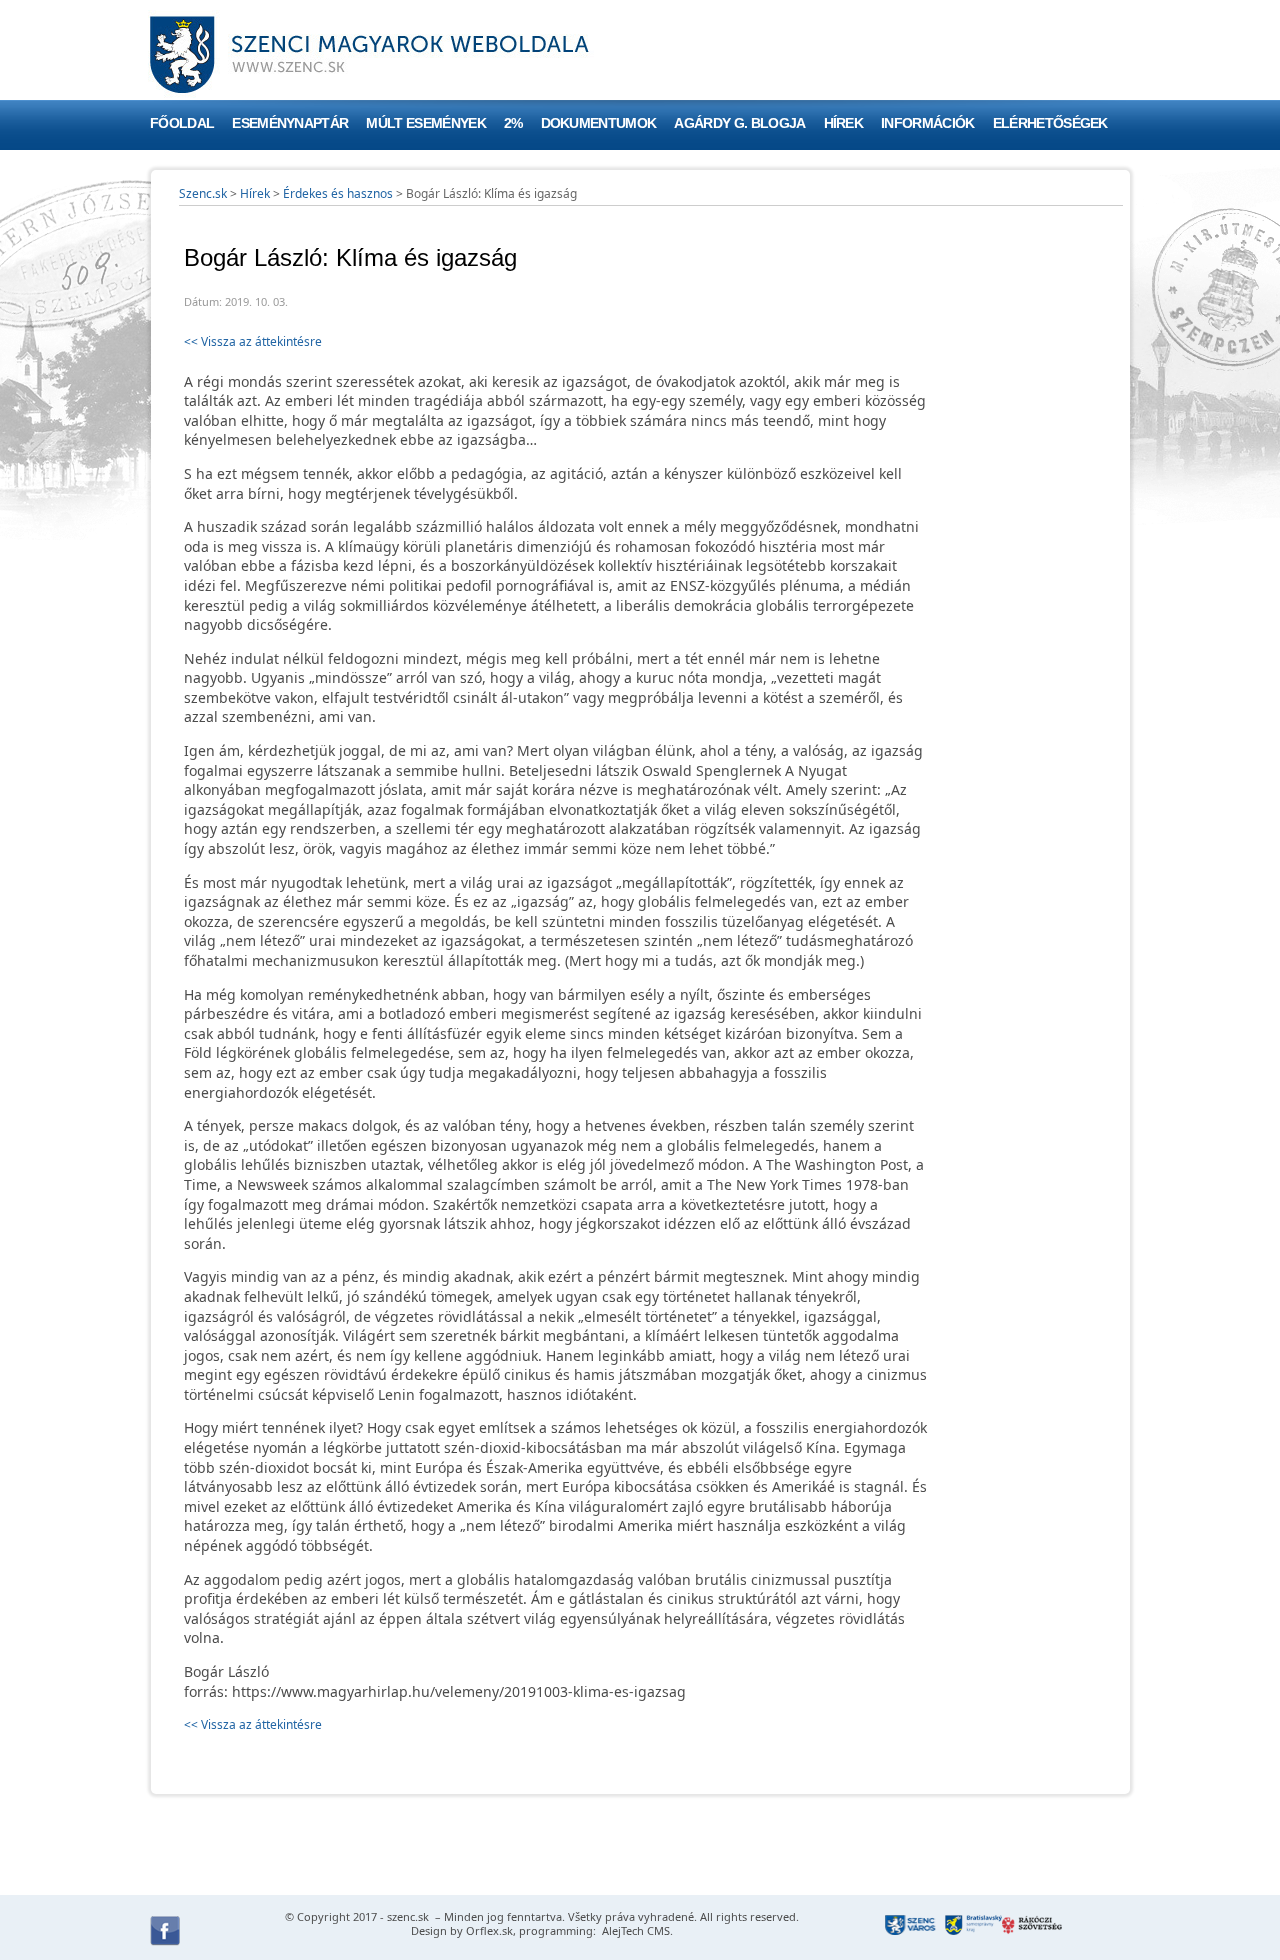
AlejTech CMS (634, 1930)
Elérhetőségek (1050, 123)
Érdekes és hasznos (338, 193)
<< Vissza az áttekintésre (253, 341)
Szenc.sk (203, 193)
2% (513, 123)
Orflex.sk (489, 1930)
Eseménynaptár (290, 123)
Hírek (844, 123)
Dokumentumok (599, 123)
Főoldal (182, 123)
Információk (928, 123)
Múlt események (425, 123)
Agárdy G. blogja (739, 123)
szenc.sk (408, 1916)
